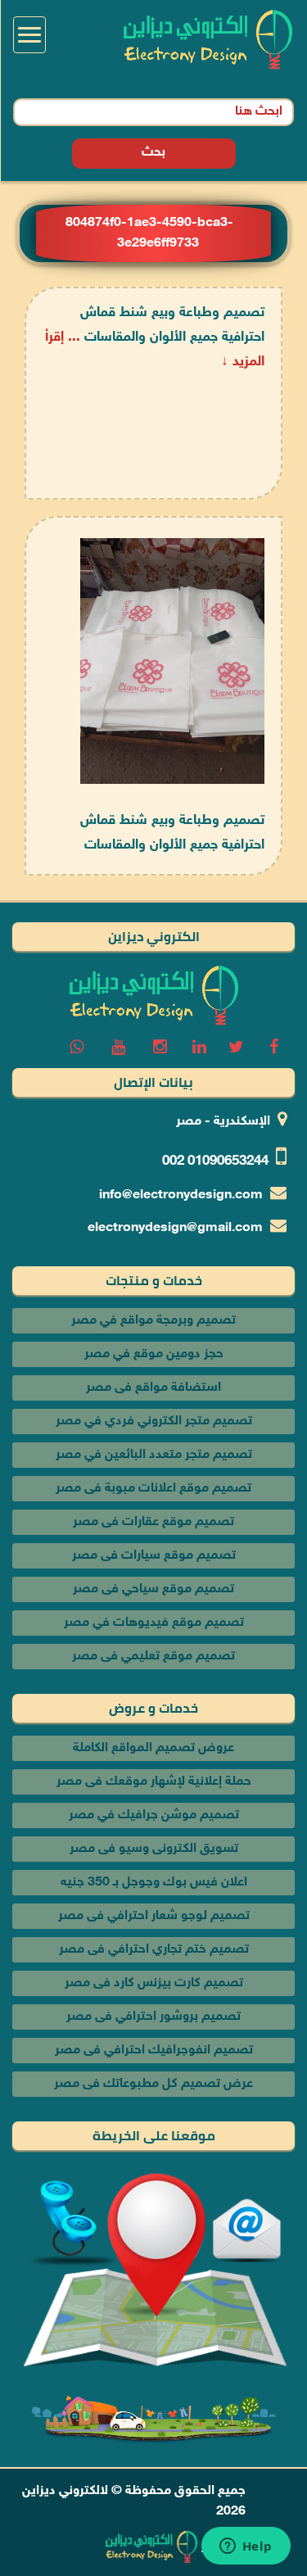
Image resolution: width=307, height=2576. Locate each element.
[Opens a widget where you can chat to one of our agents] (246, 2547)
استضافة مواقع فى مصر (153, 1388)
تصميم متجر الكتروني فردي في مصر (154, 1422)
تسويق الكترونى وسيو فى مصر (154, 1849)
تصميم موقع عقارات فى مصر (153, 1522)
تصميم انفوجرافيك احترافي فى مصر (154, 2051)
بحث (153, 153)
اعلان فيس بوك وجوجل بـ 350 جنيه (154, 1883)
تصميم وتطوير (240, 2547)
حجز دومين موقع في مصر (154, 1354)
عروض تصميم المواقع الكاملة (153, 1748)
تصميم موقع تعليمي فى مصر (153, 1657)
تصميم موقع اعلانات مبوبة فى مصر (153, 1489)
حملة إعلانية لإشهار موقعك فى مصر (154, 1782)
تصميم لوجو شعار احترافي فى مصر (154, 1916)
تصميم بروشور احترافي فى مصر (153, 2017)
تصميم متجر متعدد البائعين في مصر (154, 1455)
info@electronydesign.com (181, 1195)
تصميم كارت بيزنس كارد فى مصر (154, 1983)
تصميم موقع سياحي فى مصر (153, 1589)
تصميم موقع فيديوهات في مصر (154, 1623)
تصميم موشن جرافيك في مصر (154, 1815)
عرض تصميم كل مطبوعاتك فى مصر (153, 2084)
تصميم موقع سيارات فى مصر (154, 1556)
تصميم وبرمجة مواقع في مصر (153, 1321)
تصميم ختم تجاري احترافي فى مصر (154, 1950)
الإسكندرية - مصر (223, 1122)
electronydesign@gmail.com (175, 1228)
